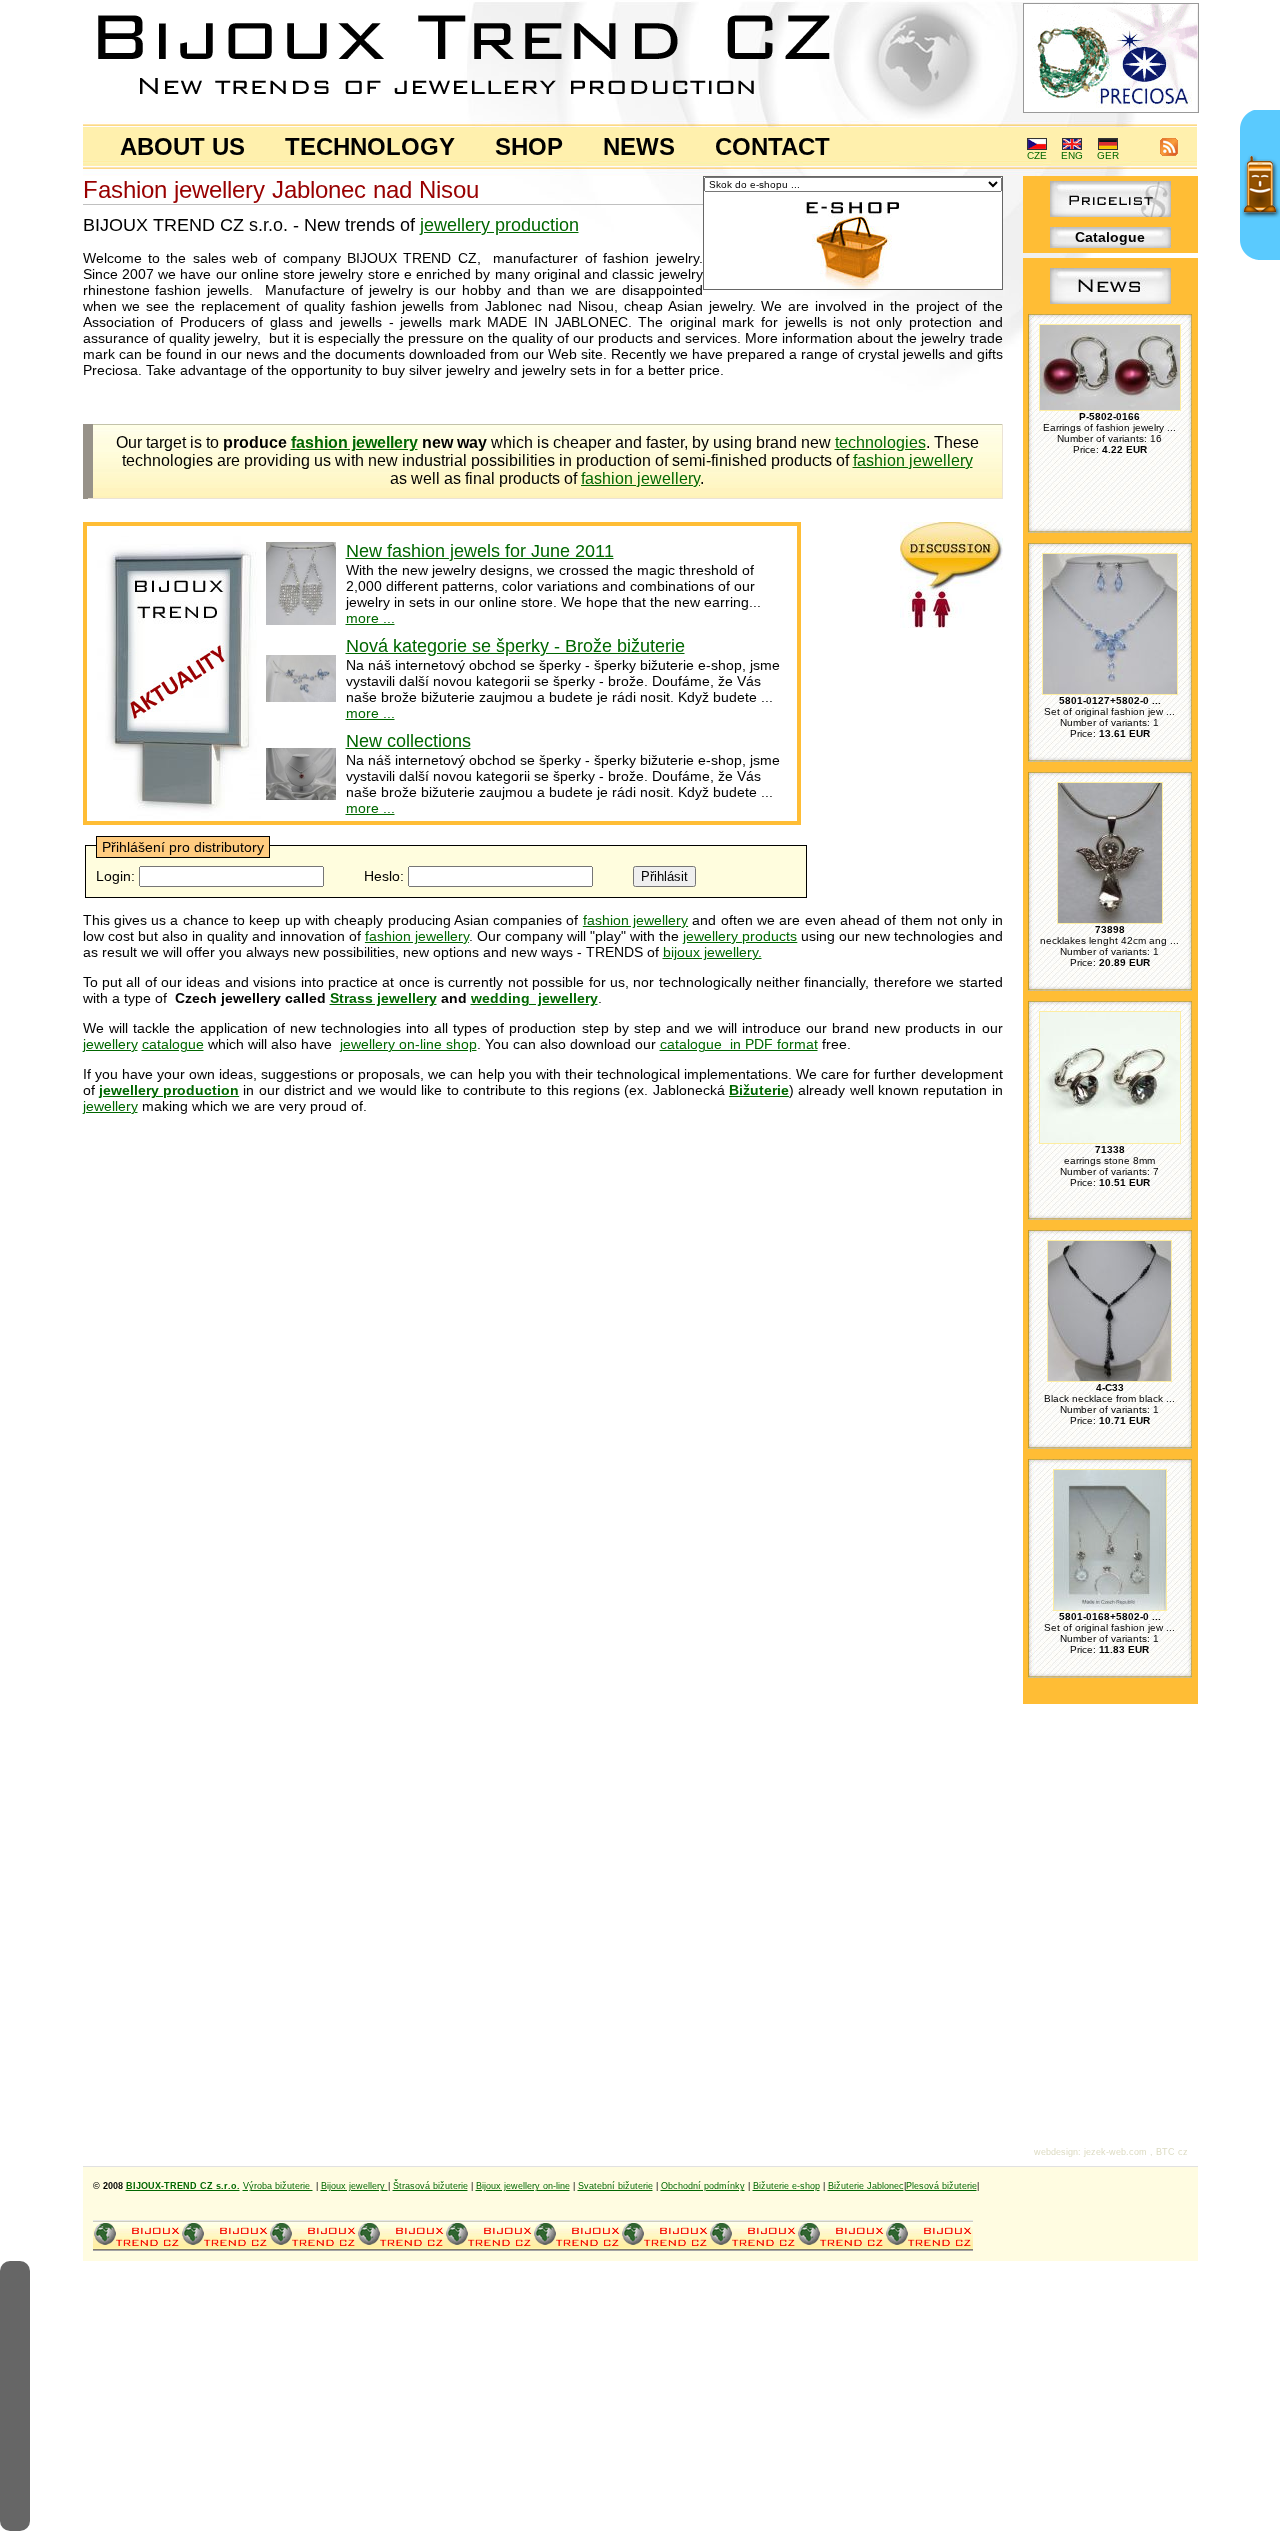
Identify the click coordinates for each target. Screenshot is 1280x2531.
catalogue (173, 1044)
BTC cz (1172, 2152)
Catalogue (1110, 237)
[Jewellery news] (1110, 304)
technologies (880, 442)
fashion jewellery (913, 460)
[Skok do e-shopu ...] (853, 285)
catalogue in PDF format (739, 1044)
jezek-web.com (1115, 2152)
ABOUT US (182, 146)
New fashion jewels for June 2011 (480, 551)
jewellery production (499, 225)
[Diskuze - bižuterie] (951, 623)
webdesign (1056, 2152)
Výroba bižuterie (278, 2186)
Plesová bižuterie (941, 2186)
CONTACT (772, 146)
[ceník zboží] (1110, 212)
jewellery (110, 1044)
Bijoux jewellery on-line (523, 2186)
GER (1108, 155)
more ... (370, 618)
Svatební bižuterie (615, 2186)
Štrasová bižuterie (430, 2186)
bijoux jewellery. (712, 952)
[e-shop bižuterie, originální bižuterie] (137, 2248)
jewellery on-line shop (408, 1044)
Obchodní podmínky (703, 2186)
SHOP (529, 146)
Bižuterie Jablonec (866, 2186)
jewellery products (740, 936)
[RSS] (1169, 152)
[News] (179, 814)
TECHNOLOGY (370, 146)
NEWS (639, 146)
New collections (408, 741)
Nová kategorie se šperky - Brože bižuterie (515, 646)
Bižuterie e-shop (786, 2186)
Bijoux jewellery (354, 2186)
